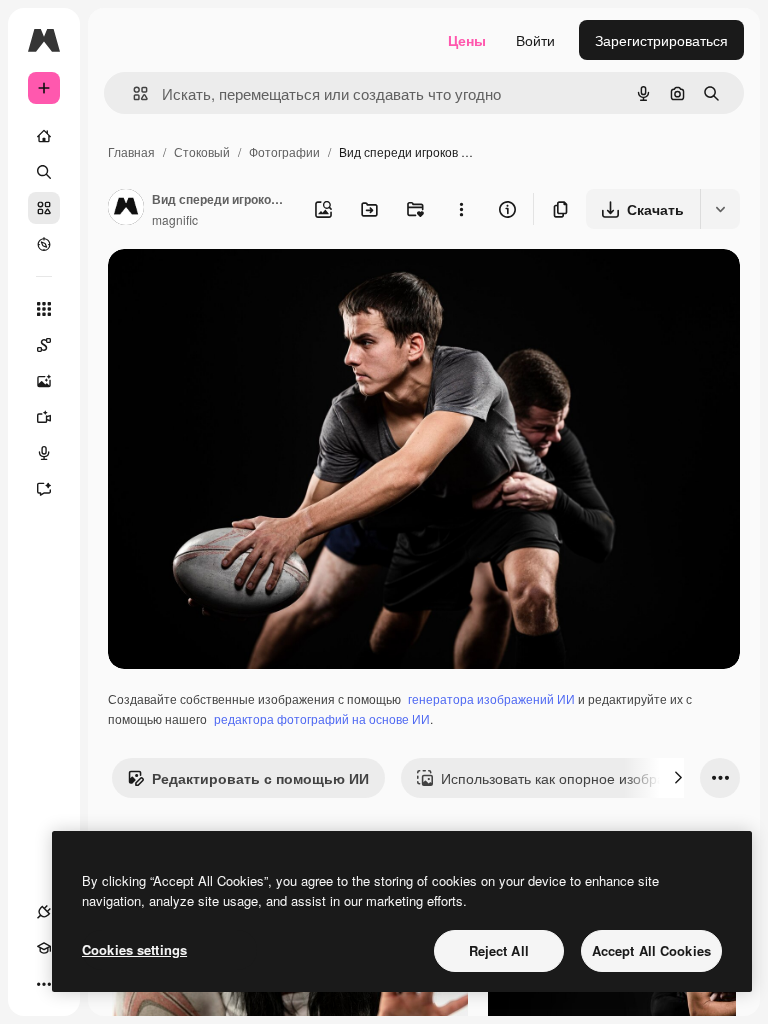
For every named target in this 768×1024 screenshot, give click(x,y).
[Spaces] (44, 345)
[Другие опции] (461, 209)
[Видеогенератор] (44, 417)
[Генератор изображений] (44, 381)
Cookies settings (134, 949)
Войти (535, 40)
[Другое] (44, 984)
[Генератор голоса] (44, 453)
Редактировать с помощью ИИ (260, 778)
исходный (242, 287)
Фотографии (284, 151)
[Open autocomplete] (132, 93)
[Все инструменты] (44, 309)
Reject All (499, 950)
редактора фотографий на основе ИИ (322, 718)
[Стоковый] (44, 208)
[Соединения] (44, 912)
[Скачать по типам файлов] (720, 209)
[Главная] (44, 136)
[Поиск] (44, 172)
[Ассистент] (44, 489)
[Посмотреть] (44, 244)
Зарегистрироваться (661, 40)
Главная (131, 151)
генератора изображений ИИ (491, 698)
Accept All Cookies (651, 950)
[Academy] (44, 948)
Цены (467, 40)
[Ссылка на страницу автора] (126, 209)
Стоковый (202, 151)
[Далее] (678, 778)
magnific (175, 219)
